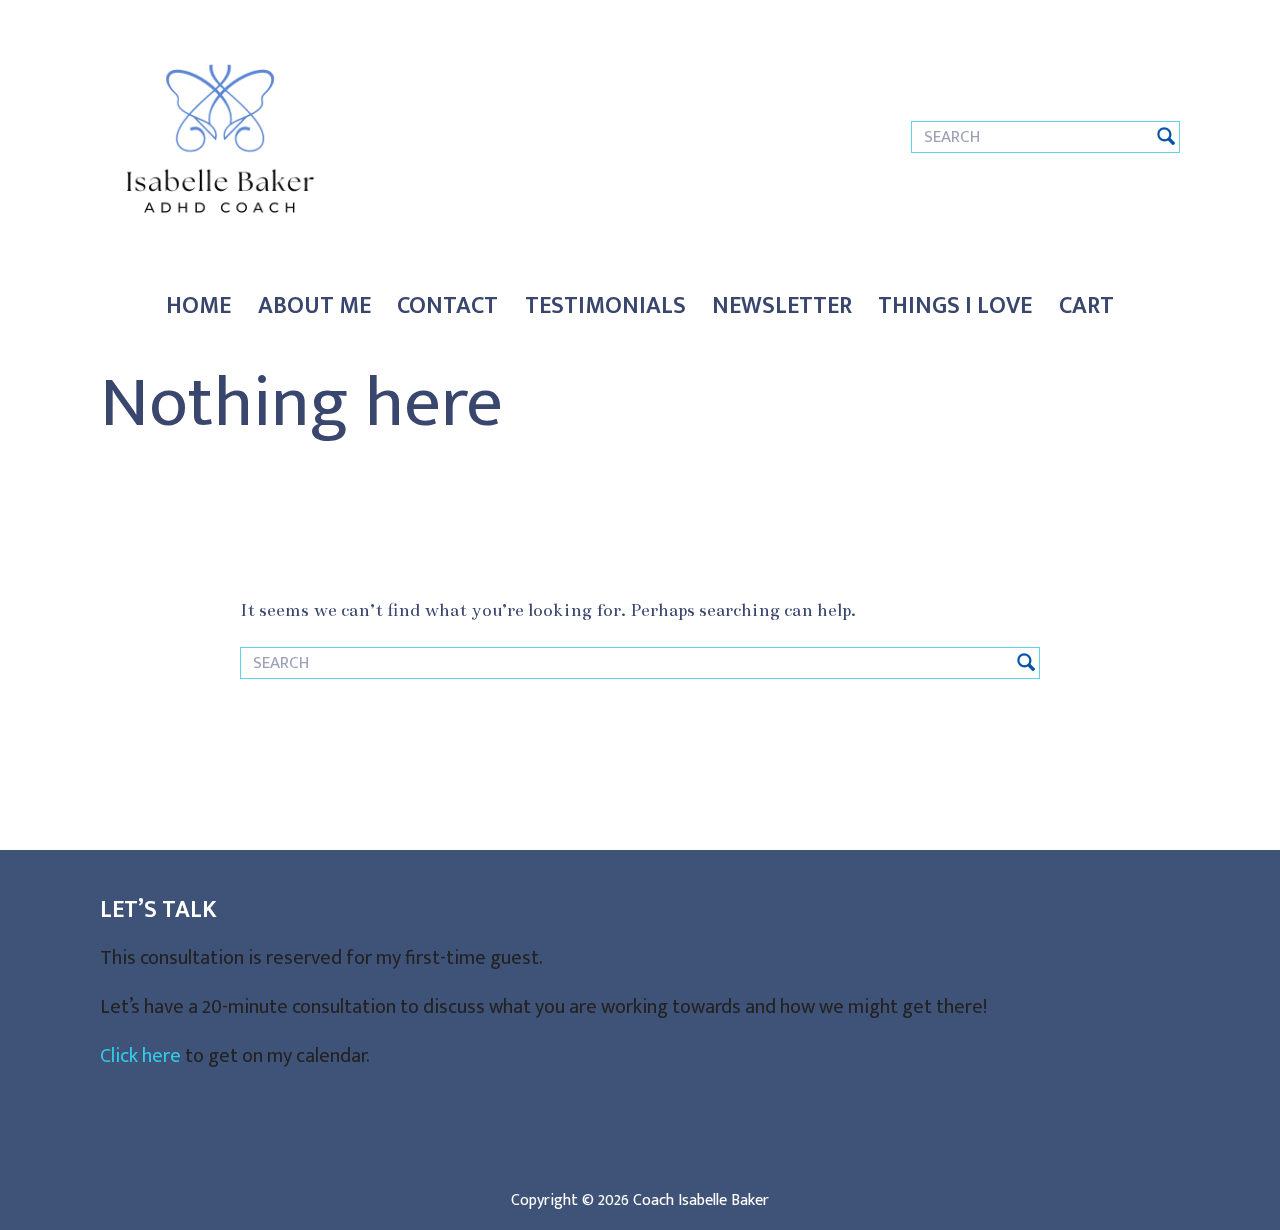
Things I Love (955, 306)
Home (198, 306)
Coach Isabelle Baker (701, 1200)
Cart (1086, 306)
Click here (140, 1056)
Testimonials (605, 306)
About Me (314, 306)
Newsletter (782, 306)
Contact (447, 306)
